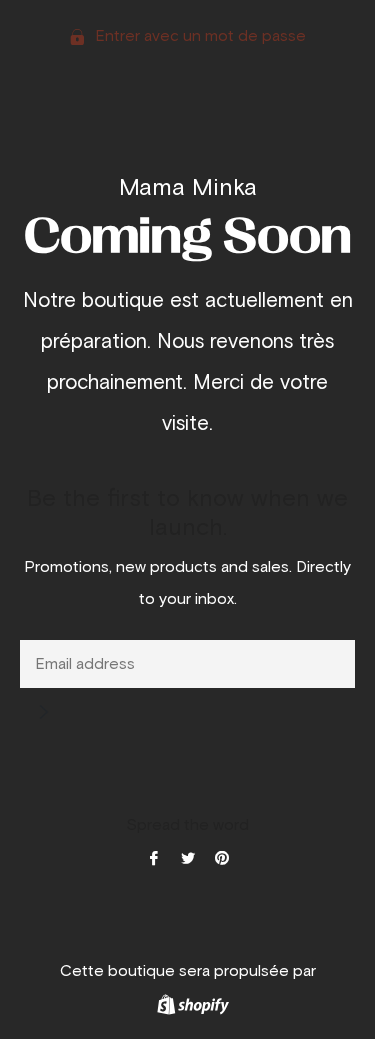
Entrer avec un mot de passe (198, 36)
